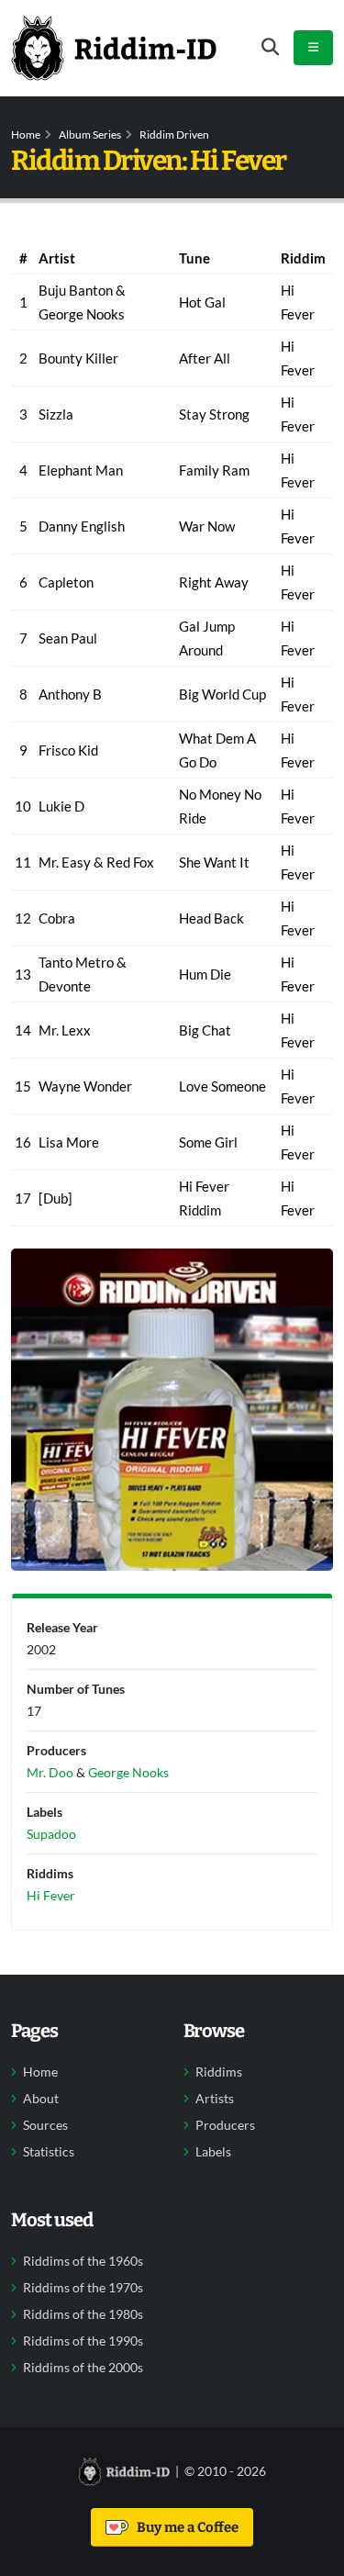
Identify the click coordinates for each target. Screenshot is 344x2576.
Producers (225, 2125)
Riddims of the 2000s (83, 2368)
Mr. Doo (50, 1772)
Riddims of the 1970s (83, 2288)
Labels (213, 2152)
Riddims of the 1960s (83, 2261)
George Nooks (128, 1772)
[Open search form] (270, 47)
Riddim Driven (174, 134)
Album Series (90, 134)
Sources (45, 2125)
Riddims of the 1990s (83, 2341)
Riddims (219, 2072)
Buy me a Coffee (185, 2527)
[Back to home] (114, 48)
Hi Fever (51, 1895)
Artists (215, 2099)
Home (26, 134)
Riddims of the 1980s (83, 2314)
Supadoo (51, 1834)
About (41, 2099)
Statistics (49, 2152)
